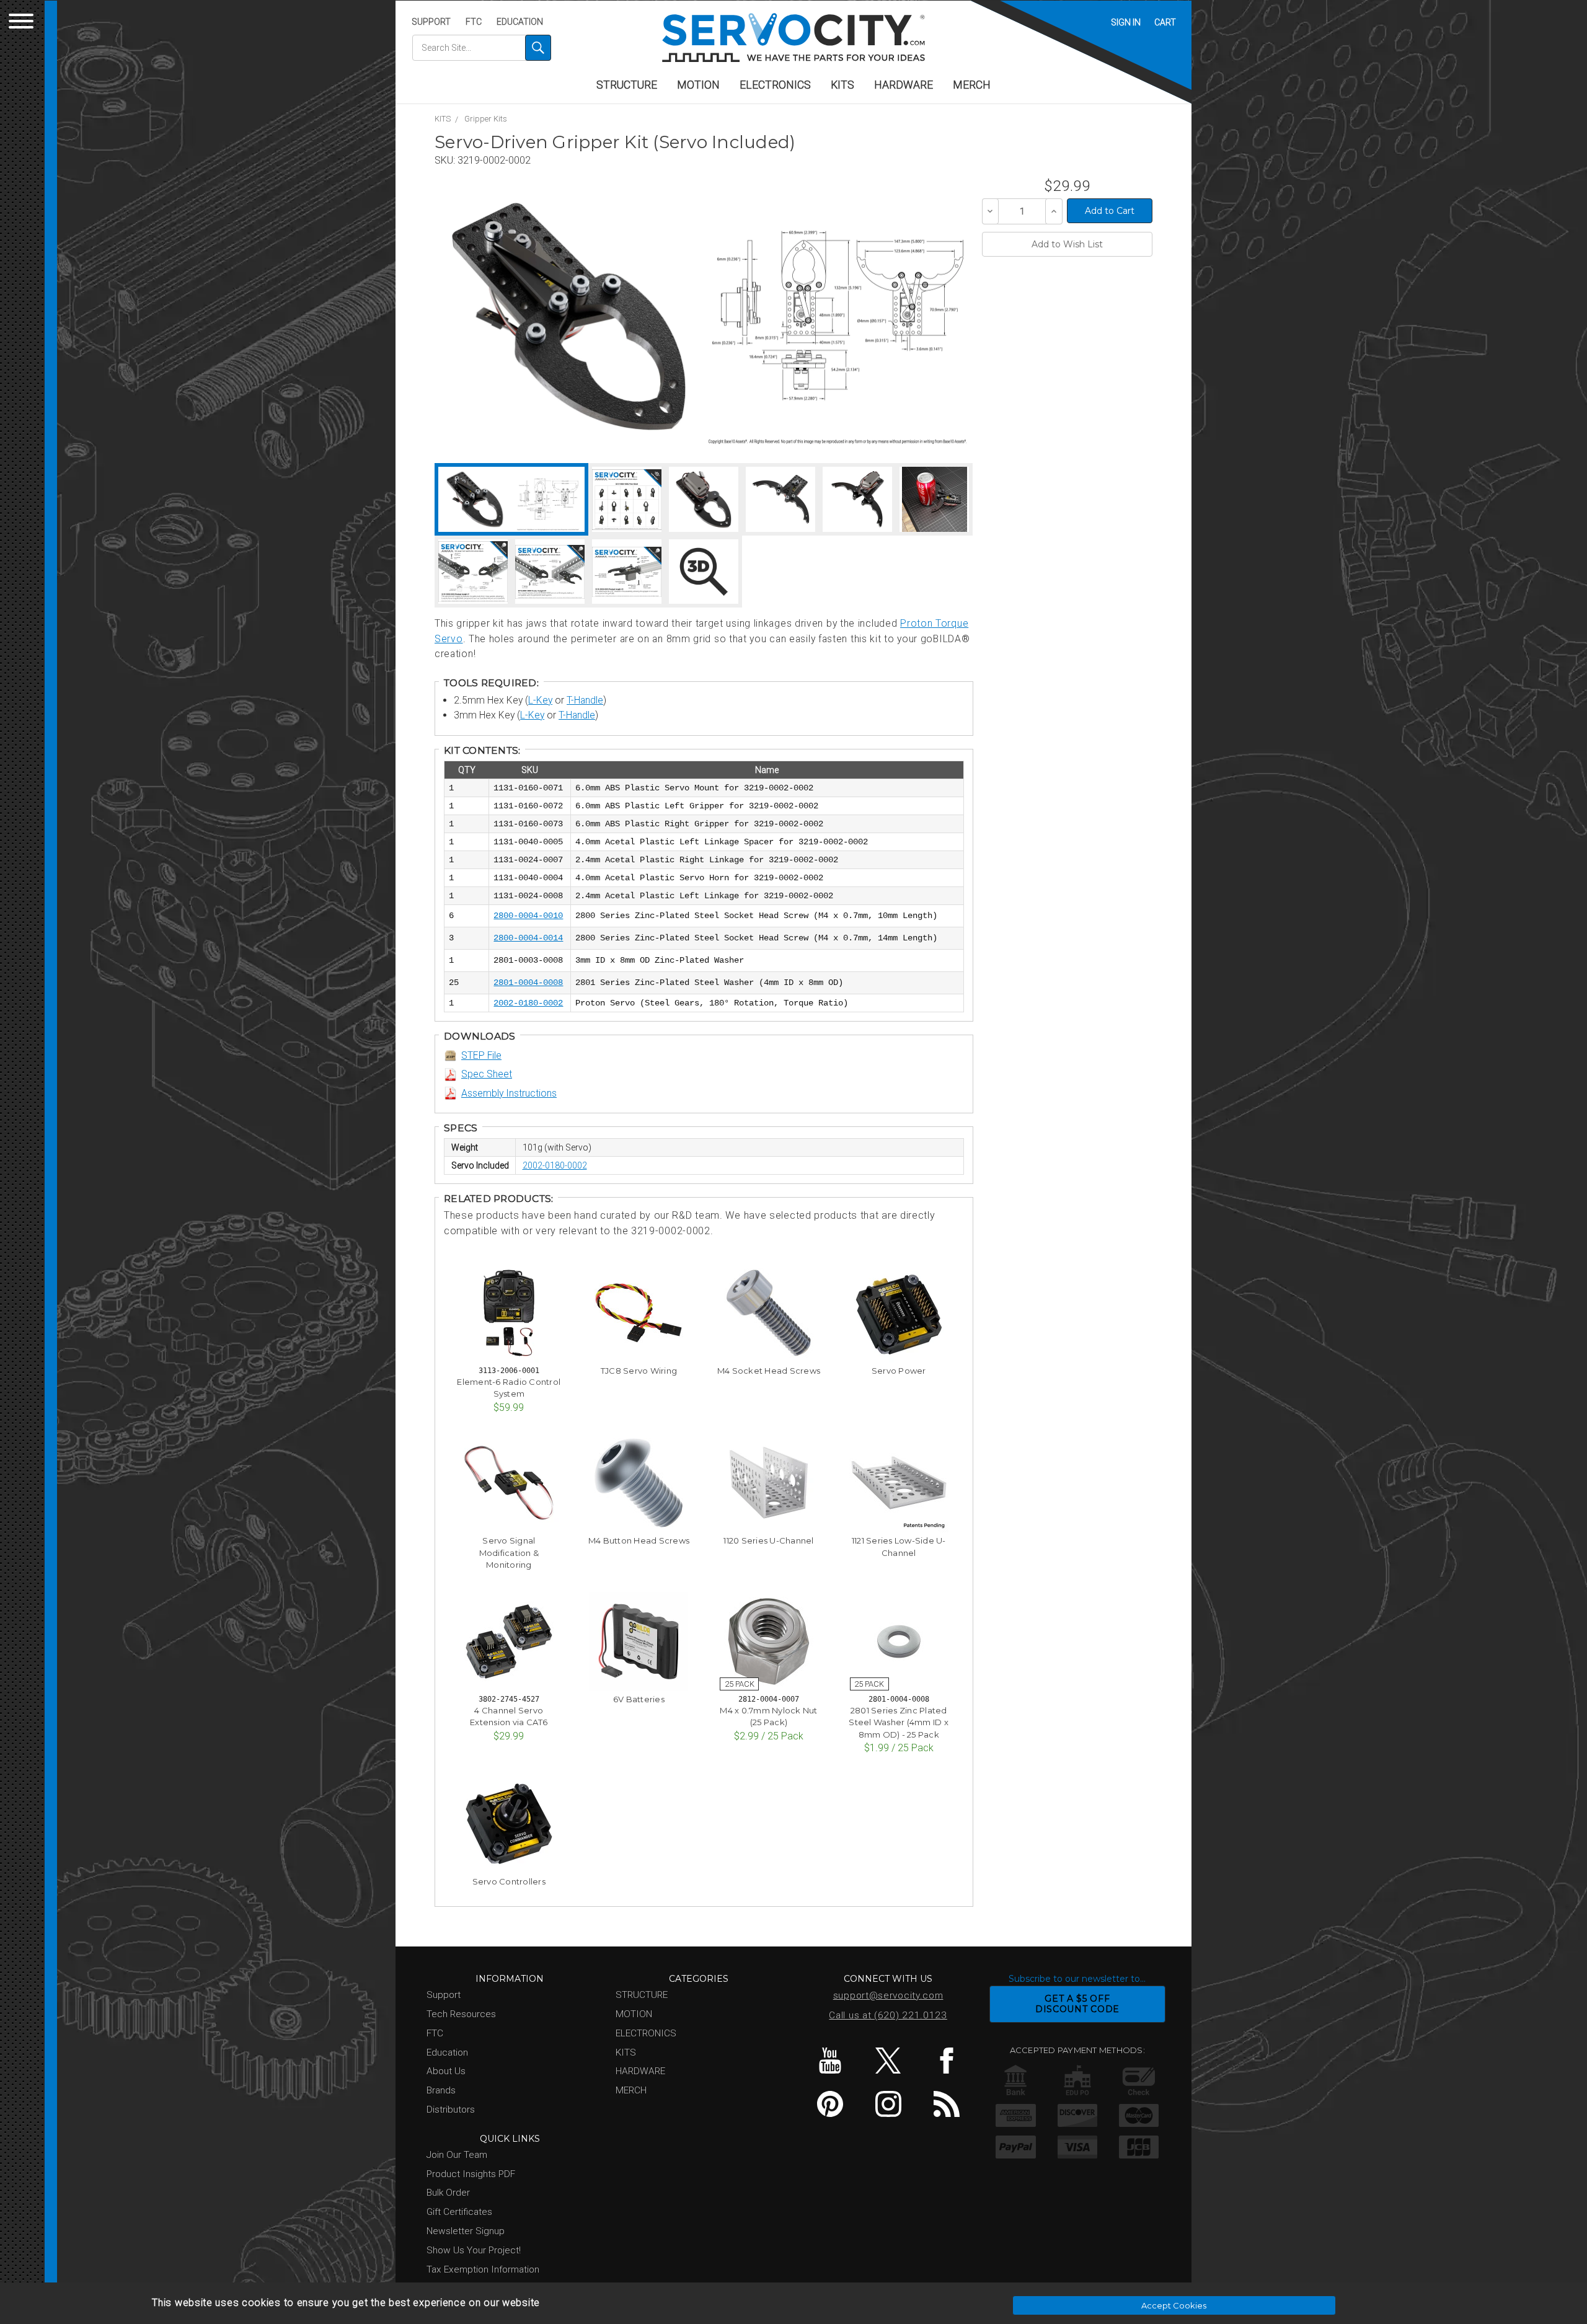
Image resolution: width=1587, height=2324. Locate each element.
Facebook (946, 2061)
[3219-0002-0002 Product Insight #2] (550, 572)
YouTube (830, 2061)
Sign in (1126, 22)
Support (431, 22)
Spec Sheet (487, 1074)
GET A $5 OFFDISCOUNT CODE (1077, 2004)
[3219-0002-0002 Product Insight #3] (627, 572)
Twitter (888, 2061)
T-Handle (585, 700)
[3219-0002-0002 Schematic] (837, 316)
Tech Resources (461, 2014)
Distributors (451, 2110)
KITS (842, 85)
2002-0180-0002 (555, 1165)
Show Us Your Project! (474, 2250)
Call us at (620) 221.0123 (888, 2015)
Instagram (888, 2104)
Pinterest (830, 2104)
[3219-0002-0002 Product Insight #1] (473, 572)
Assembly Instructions (509, 1093)
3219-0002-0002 (494, 160)
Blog (946, 2104)
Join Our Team (457, 2155)
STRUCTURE (627, 85)
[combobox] (482, 48)
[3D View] (704, 572)
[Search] (538, 48)
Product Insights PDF (471, 2174)
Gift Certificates (459, 2212)
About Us (446, 2071)
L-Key (540, 700)
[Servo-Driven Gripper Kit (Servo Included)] (569, 316)
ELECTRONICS (775, 85)
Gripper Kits (486, 119)
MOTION (698, 85)
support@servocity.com (888, 1995)
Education (520, 22)
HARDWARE (904, 85)
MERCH (972, 85)
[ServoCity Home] (793, 38)
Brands (441, 2090)
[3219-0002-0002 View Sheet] (627, 499)
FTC (474, 22)
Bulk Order (448, 2193)
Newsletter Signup (466, 2231)
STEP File (481, 1055)
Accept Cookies (1174, 2305)
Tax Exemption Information (483, 2269)
